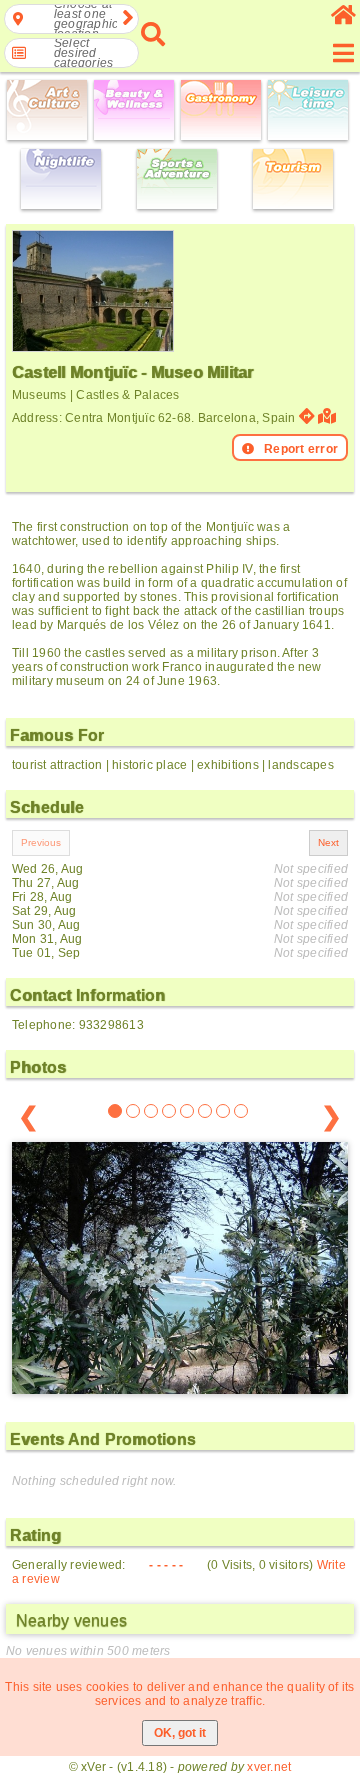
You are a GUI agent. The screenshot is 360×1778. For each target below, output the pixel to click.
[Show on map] (329, 416)
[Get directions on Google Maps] (307, 416)
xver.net (269, 1767)
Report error (301, 449)
